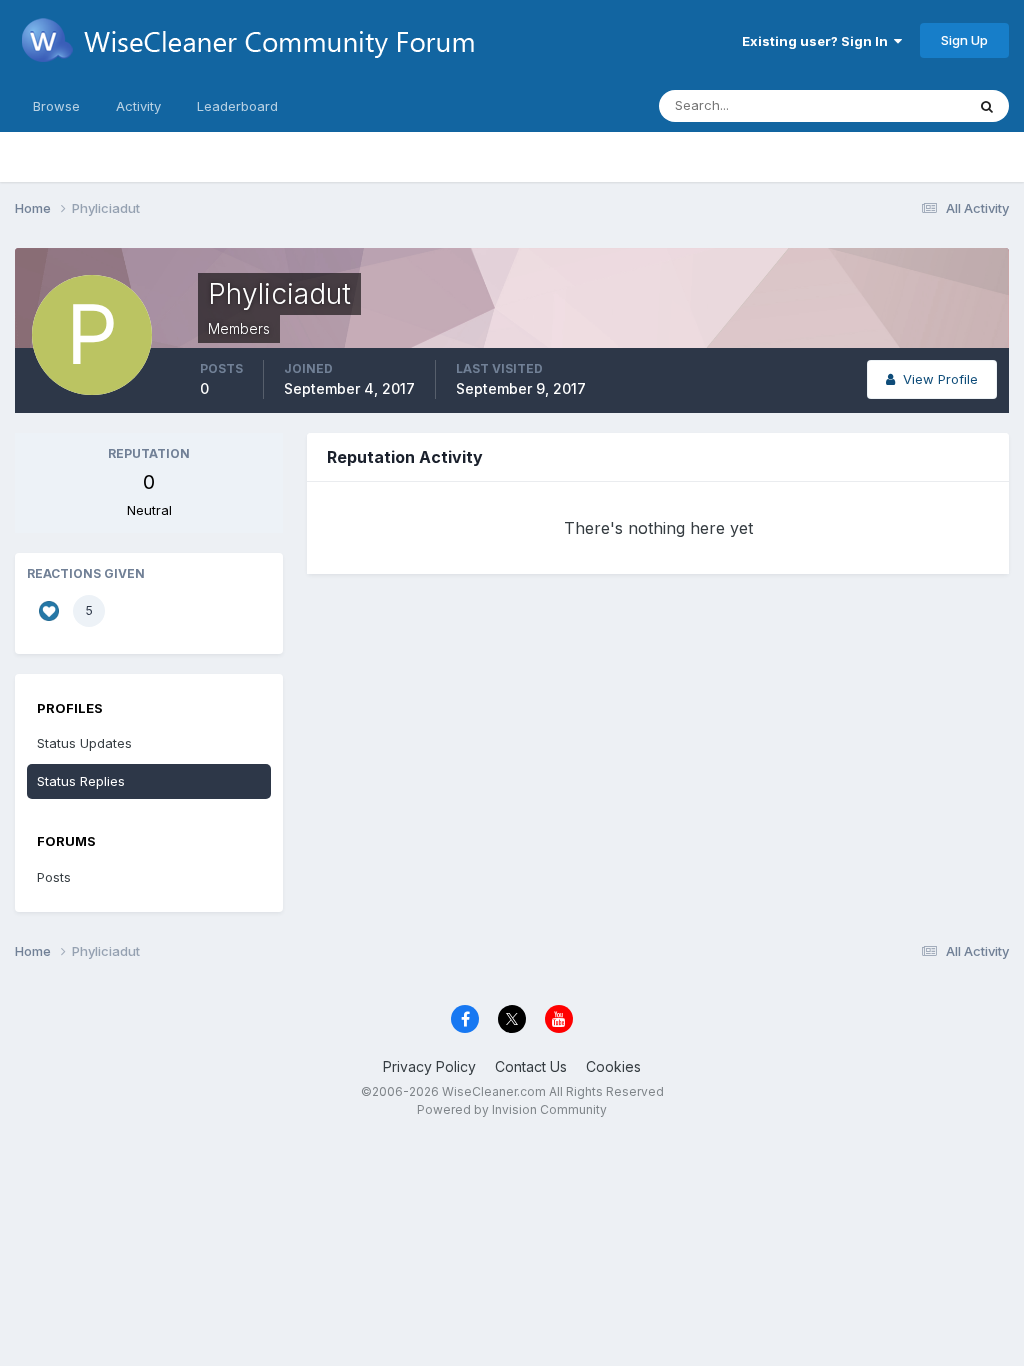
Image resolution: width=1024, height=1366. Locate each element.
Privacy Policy (429, 1066)
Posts (54, 877)
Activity (138, 106)
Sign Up (964, 40)
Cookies (613, 1066)
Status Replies (81, 781)
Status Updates (892, 105)
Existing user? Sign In (818, 41)
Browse (56, 106)
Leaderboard (237, 106)
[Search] (987, 106)
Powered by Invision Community (512, 1109)
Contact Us (531, 1066)
